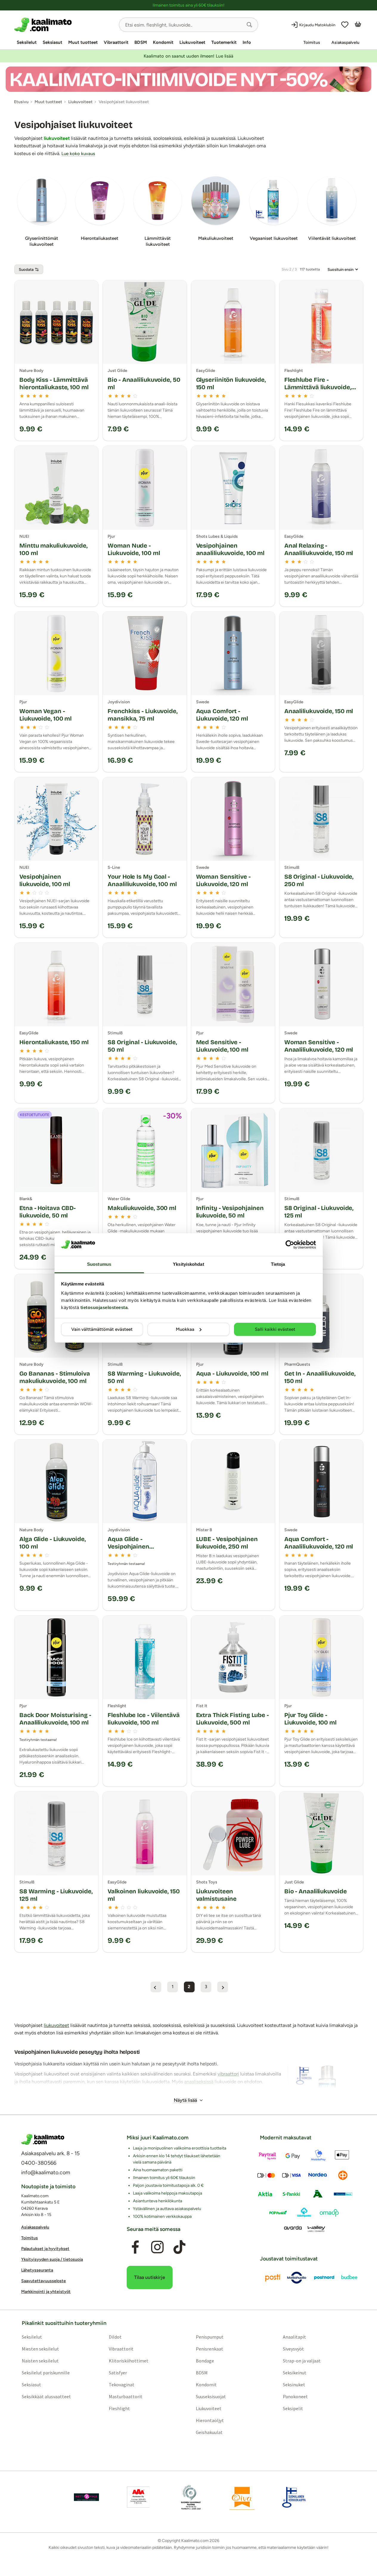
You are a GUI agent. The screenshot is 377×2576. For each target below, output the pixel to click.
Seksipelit (293, 2408)
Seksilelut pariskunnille (46, 2373)
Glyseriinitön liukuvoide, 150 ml (231, 383)
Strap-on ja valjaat (302, 2361)
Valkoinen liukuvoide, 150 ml (144, 1895)
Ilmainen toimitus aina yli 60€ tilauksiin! (188, 5)
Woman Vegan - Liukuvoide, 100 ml (45, 715)
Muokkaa (185, 1329)
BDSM (141, 42)
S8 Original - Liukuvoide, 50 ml (142, 1046)
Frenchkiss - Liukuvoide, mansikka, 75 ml (143, 715)
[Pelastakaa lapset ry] (86, 2497)
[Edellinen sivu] (156, 1987)
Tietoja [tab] (278, 1264)
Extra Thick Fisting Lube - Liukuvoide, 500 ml (232, 1719)
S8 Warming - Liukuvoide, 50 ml (144, 1377)
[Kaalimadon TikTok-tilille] (179, 2247)
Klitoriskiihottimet (129, 2361)
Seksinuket (294, 2385)
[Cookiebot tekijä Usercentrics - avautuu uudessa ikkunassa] (290, 1245)
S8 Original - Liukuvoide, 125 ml (319, 1212)
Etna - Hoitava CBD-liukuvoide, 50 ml (48, 1212)
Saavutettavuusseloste (44, 2281)
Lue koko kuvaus (78, 154)
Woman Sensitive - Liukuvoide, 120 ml (223, 880)
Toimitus (312, 43)
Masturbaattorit (126, 2396)
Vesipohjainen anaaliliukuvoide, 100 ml (230, 549)
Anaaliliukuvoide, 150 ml (319, 711)
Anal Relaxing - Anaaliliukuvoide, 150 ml (319, 549)
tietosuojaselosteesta (104, 1307)
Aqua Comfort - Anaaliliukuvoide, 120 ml (319, 1543)
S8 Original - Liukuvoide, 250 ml (319, 880)
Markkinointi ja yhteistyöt (46, 2292)
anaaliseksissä (199, 2082)
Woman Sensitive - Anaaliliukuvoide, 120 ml (319, 1046)
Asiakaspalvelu (345, 43)
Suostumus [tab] (99, 1264)
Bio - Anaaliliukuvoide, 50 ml (144, 383)
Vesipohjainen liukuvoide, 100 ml (45, 880)
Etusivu (21, 102)
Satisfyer (118, 2373)
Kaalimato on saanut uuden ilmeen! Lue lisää (188, 56)
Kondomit (163, 42)
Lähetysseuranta (37, 2270)
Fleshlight (119, 2408)
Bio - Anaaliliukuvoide (316, 1891)
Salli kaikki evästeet (275, 1329)
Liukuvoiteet (192, 42)
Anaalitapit (294, 2337)
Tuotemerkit (224, 42)
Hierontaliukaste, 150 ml (54, 1042)
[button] (249, 25)
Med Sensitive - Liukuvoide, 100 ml (222, 1046)
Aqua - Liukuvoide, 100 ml (232, 1373)
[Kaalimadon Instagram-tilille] (157, 2247)
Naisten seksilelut (40, 2361)
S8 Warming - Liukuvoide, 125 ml (56, 1895)
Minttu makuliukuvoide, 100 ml (53, 549)
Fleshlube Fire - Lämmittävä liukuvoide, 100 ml (318, 387)
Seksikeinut (295, 2373)
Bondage (205, 2361)
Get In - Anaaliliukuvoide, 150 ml (320, 1377)
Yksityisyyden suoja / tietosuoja (52, 2259)
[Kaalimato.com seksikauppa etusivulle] (64, 25)
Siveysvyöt (293, 2349)
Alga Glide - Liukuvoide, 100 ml (53, 1543)
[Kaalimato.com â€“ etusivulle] (43, 2139)
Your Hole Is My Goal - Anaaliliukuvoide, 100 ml (142, 880)
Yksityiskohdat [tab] (188, 1264)
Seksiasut (52, 42)
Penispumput (210, 2337)
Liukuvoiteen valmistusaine (217, 1895)
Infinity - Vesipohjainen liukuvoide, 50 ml (230, 1212)
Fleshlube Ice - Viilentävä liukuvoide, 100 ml (143, 1719)
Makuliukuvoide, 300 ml (142, 1208)
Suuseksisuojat (211, 2396)
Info (247, 42)
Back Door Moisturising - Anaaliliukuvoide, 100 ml (55, 1719)
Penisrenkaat (210, 2349)
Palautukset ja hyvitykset (45, 2249)
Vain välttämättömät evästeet (102, 1329)
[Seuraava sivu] (223, 1987)
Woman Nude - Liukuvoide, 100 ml (134, 549)
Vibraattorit (116, 42)
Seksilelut (27, 42)
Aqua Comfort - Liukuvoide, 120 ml (222, 715)
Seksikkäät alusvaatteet (46, 2396)
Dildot (115, 2337)
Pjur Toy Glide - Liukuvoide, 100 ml (310, 1719)
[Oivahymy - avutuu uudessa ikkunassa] (242, 2497)
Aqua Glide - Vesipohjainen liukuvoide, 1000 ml (135, 1546)
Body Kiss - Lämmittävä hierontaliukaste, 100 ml (54, 383)
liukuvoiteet (57, 138)
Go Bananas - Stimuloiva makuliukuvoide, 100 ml (55, 1377)
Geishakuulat (209, 2432)
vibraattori (228, 2074)
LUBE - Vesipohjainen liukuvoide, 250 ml (227, 1543)
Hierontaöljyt (210, 2420)
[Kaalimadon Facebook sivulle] (135, 2247)
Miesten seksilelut (40, 2349)
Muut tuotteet (83, 42)
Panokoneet (295, 2396)
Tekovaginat (122, 2385)
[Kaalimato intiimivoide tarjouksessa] (188, 79)
